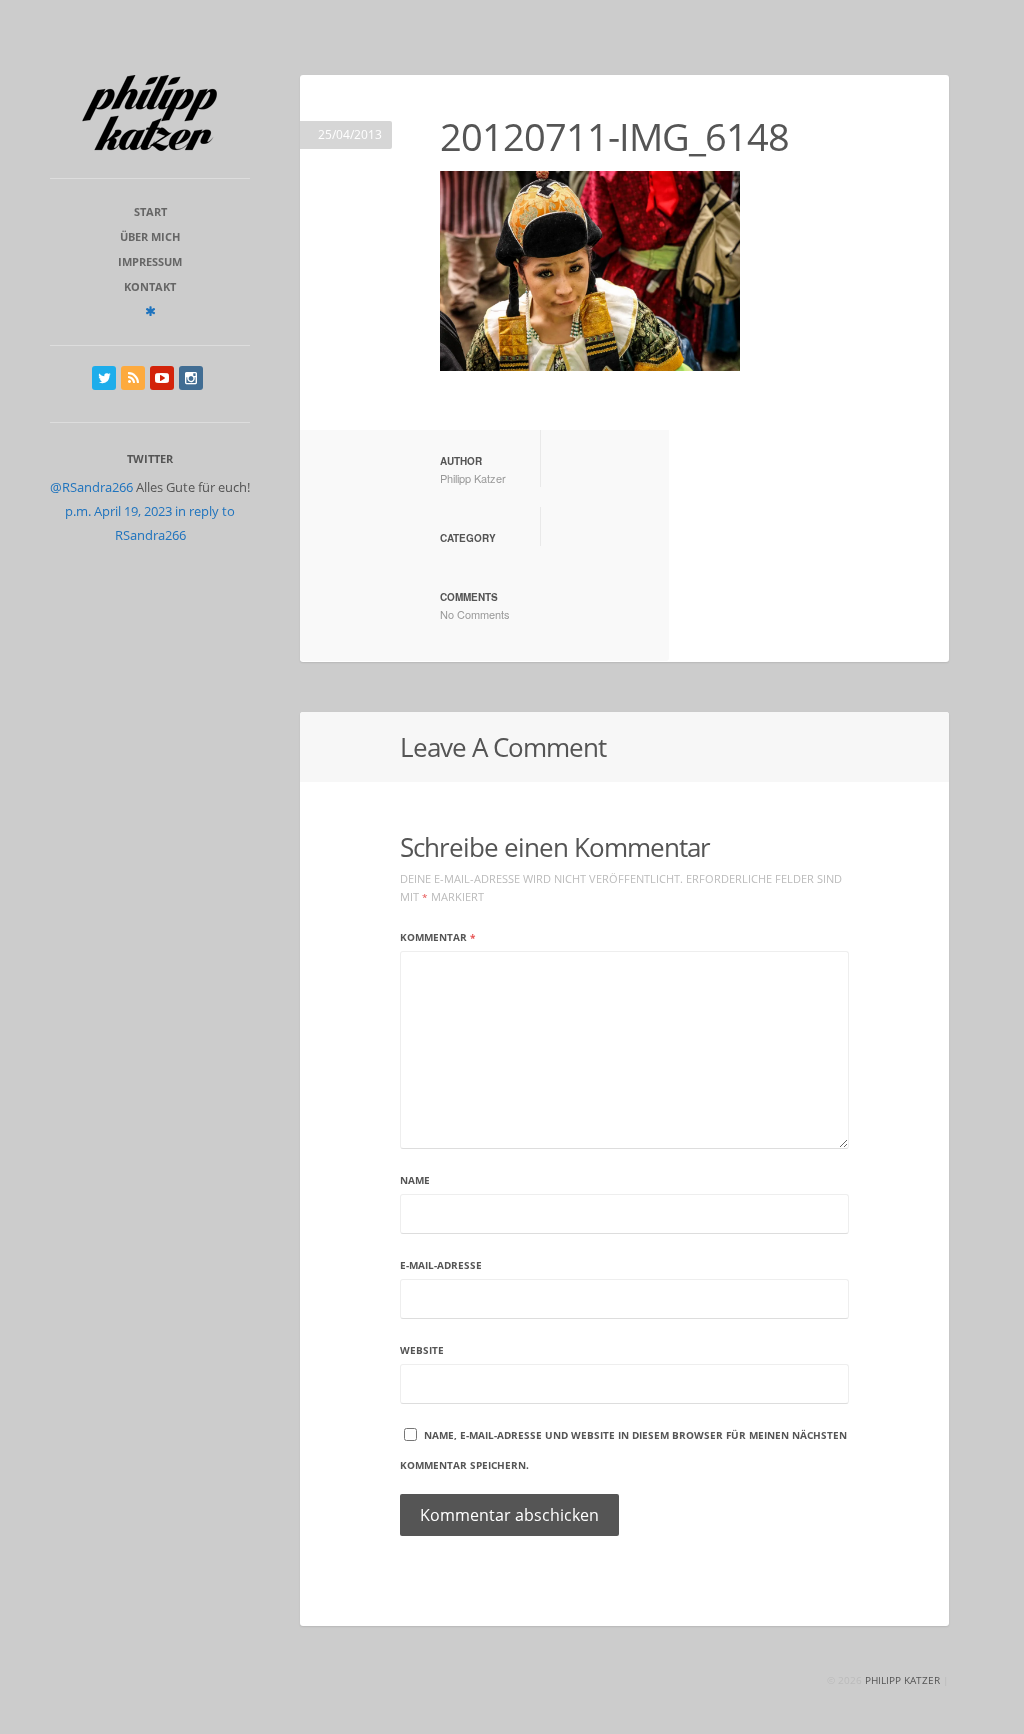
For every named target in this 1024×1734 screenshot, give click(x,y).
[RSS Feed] (133, 378)
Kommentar (437, 937)
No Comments (475, 614)
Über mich (150, 236)
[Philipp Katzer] (150, 113)
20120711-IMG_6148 (614, 136)
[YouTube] (162, 378)
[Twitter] (104, 378)
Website (422, 1350)
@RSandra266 (91, 487)
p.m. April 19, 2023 (118, 511)
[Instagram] (191, 378)
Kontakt (150, 286)
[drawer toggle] (150, 311)
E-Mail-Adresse (441, 1265)
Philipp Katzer (473, 478)
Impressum (150, 261)
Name (415, 1180)
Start (150, 211)
